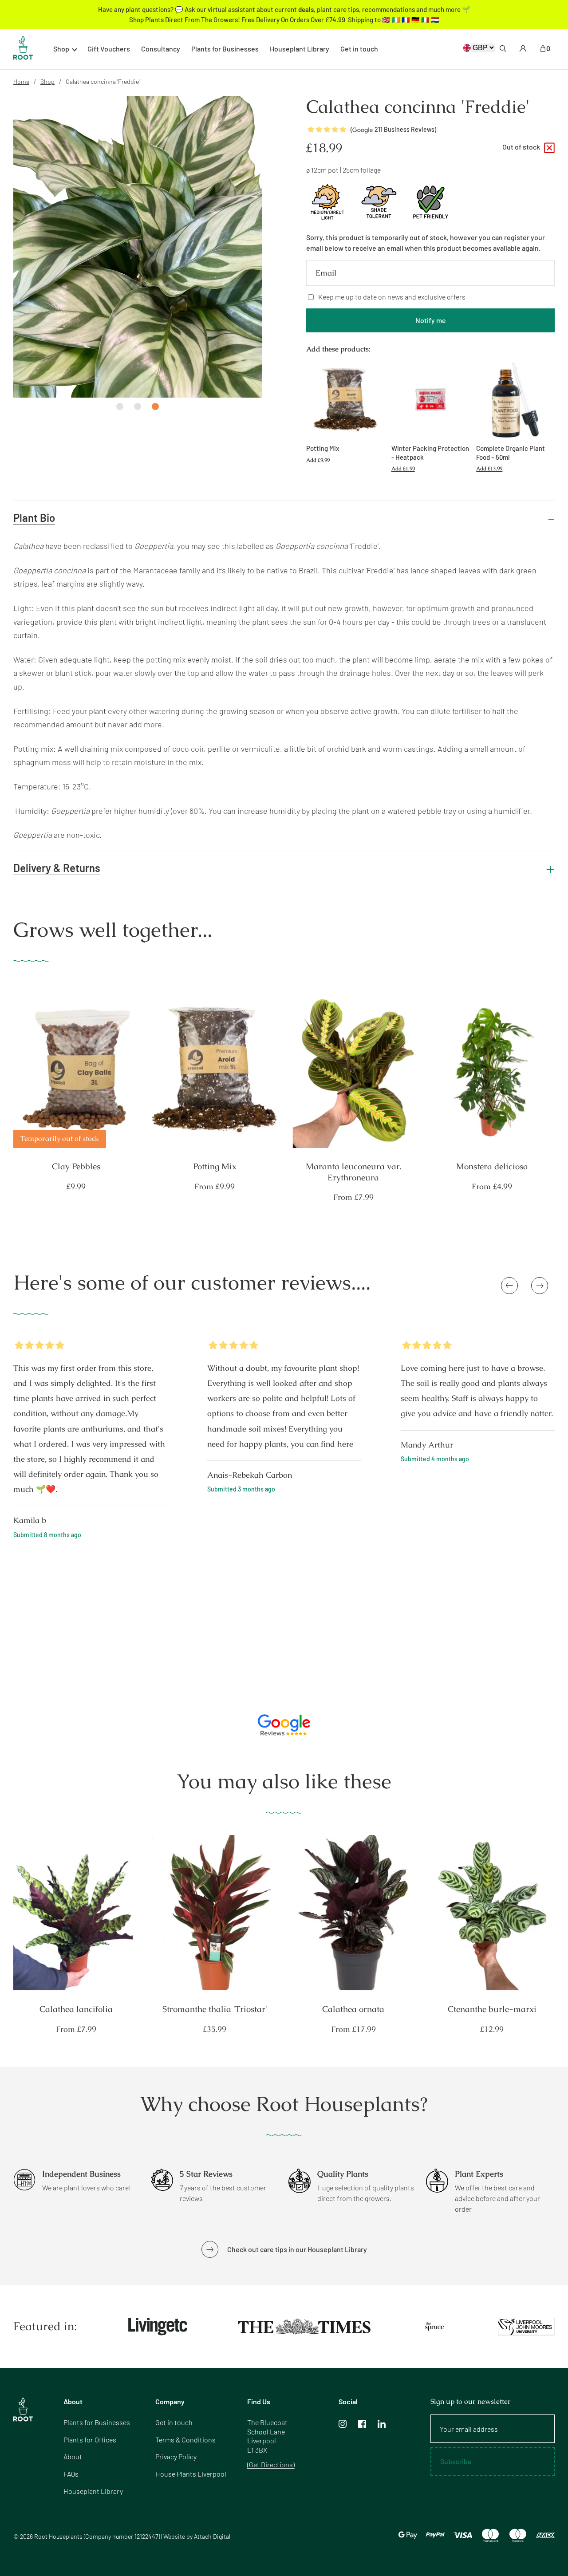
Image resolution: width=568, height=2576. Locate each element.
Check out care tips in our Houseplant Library (297, 2249)
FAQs (71, 2474)
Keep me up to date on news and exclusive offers (392, 297)
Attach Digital (212, 2536)
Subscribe (456, 2461)
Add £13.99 (489, 469)
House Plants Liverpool (191, 2474)
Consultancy (161, 49)
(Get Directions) (271, 2464)
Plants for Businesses (225, 49)
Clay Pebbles (76, 1167)
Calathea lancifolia (76, 2009)
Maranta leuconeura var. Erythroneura (353, 1172)
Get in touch (359, 49)
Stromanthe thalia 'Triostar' (215, 2009)
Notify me (431, 320)
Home (21, 81)
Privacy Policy (176, 2456)
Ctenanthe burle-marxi (492, 2009)
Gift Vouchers (109, 49)
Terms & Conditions (185, 2440)
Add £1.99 (403, 469)
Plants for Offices (90, 2440)
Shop (47, 81)
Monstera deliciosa (492, 1167)
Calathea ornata (353, 2009)
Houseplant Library (300, 49)
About (73, 2456)
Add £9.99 (318, 460)
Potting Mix (215, 1167)
